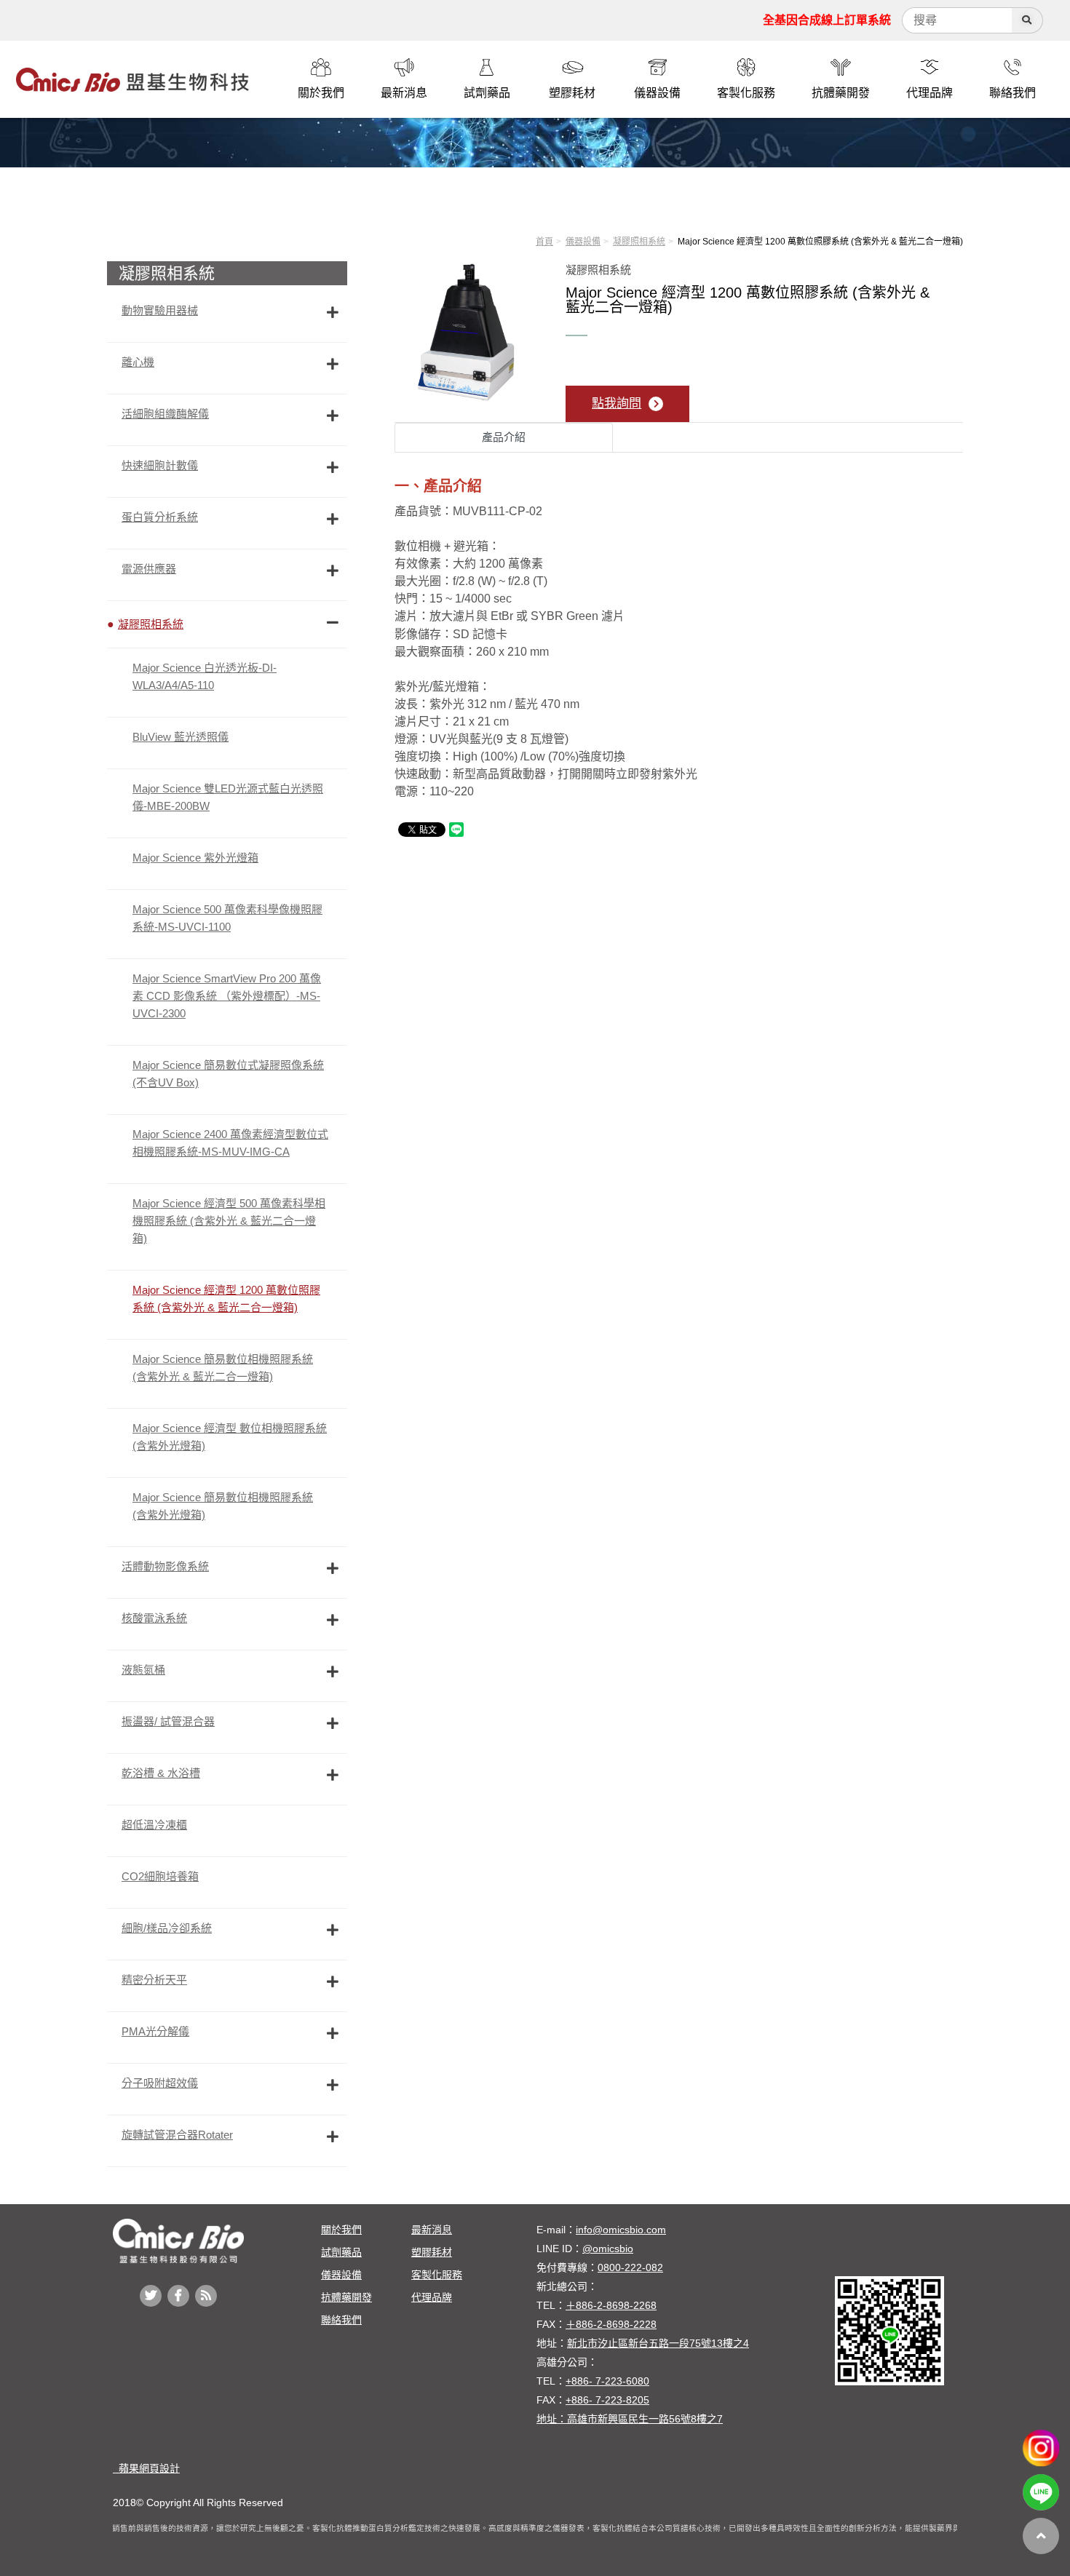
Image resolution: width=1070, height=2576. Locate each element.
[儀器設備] (657, 68)
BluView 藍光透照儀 (181, 737)
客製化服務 (437, 2275)
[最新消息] (404, 68)
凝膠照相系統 (639, 242)
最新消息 (432, 2230)
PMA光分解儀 (155, 2031)
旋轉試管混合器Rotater (177, 2135)
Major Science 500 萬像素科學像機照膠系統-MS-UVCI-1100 (227, 918)
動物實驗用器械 (160, 310)
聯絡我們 (341, 2320)
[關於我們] (321, 68)
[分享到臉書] (178, 2296)
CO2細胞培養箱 (160, 1876)
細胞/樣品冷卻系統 (167, 1928)
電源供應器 (149, 569)
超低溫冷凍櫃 (154, 1825)
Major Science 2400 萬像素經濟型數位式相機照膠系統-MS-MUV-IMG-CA (230, 1143)
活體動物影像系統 (165, 1566)
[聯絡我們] (1012, 68)
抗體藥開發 (346, 2297)
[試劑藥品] (487, 68)
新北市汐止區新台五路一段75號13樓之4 (658, 2343)
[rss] (206, 2296)
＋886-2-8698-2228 (611, 2324)
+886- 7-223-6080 (607, 2381)
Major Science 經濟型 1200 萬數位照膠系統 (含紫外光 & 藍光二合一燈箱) (226, 1299)
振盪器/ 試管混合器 (168, 1721)
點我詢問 (617, 404)
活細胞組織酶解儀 (165, 414)
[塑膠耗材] (572, 68)
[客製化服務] (746, 68)
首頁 (544, 242)
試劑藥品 (341, 2252)
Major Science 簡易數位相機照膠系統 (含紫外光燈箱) (223, 1506)
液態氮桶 (143, 1670)
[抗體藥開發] (841, 68)
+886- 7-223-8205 (607, 2400)
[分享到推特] (151, 2296)
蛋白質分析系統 (160, 517)
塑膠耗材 (432, 2252)
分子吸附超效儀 (160, 2083)
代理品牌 (432, 2297)
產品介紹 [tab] (504, 437)
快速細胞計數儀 (160, 465)
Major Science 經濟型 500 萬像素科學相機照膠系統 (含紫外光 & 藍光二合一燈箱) (229, 1221)
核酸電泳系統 (154, 1618)
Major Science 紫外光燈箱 (195, 858)
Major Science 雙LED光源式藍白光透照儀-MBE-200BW (228, 797)
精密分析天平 (154, 1980)
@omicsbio (608, 2249)
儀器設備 (583, 242)
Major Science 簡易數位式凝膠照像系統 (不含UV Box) (228, 1074)
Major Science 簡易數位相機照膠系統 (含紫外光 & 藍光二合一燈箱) (223, 1368)
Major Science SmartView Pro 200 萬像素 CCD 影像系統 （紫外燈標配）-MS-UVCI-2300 (227, 996)
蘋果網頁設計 (146, 2468)
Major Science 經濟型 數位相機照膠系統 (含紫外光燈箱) (230, 1437)
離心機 (138, 362)
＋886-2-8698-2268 (611, 2305)
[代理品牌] (930, 68)
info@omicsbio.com (621, 2230)
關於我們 (341, 2230)
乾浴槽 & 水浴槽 (161, 1773)
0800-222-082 (630, 2267)
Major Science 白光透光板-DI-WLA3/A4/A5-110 (205, 676)
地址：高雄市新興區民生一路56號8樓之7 (630, 2419)
